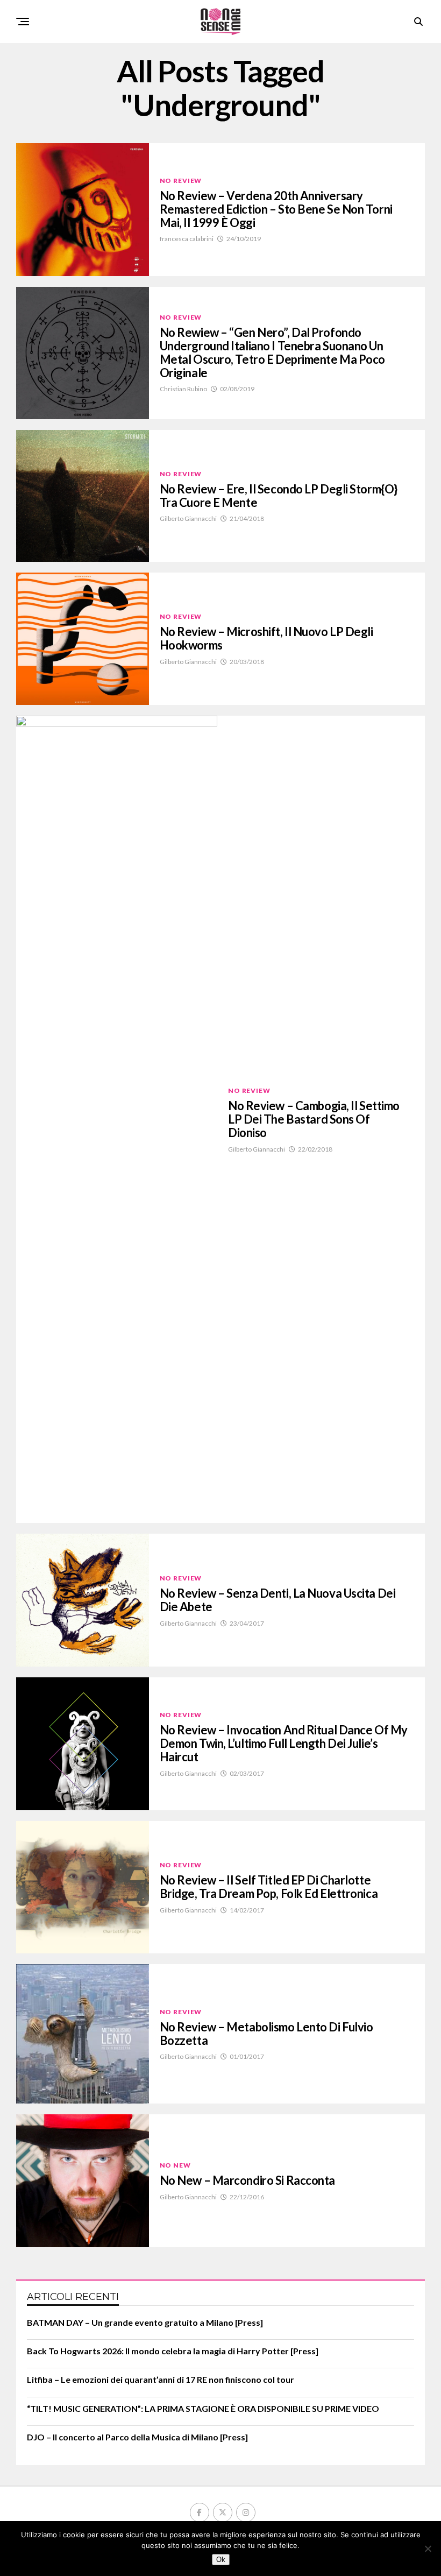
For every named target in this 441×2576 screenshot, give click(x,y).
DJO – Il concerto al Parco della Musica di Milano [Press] (137, 2437)
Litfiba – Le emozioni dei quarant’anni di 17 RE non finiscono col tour (161, 2379)
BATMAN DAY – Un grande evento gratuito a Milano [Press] (145, 2322)
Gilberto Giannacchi (188, 518)
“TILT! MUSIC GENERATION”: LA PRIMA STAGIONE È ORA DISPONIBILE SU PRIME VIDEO (203, 2408)
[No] (428, 2549)
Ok (221, 2560)
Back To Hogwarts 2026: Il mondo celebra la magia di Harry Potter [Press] (173, 2351)
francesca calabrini (187, 239)
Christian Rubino (183, 389)
